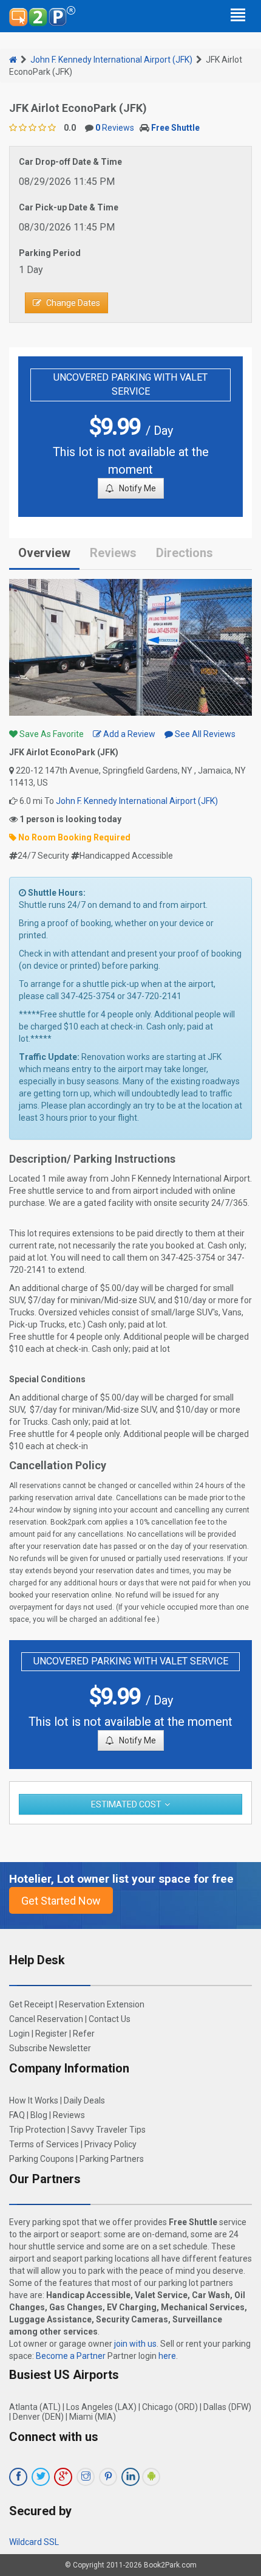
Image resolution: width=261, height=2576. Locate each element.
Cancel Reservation (46, 2019)
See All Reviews (204, 734)
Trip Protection (37, 2130)
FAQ (17, 2115)
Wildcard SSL (34, 2542)
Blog (39, 2115)
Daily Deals (84, 2100)
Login (19, 2034)
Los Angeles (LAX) (101, 2407)
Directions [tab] (185, 553)
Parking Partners (112, 2159)
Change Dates (73, 303)
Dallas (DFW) (227, 2407)
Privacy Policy (110, 2144)
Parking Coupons (42, 2159)
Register (51, 2034)
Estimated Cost (126, 1804)
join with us (135, 2344)
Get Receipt (31, 2004)
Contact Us (110, 2019)
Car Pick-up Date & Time (69, 207)
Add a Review (128, 734)
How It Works (34, 2100)
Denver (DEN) (38, 2417)
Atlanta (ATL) (35, 2407)
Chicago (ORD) (170, 2407)
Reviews (115, 128)
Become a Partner (71, 2356)
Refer (84, 2034)
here (167, 2356)
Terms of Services (44, 2144)
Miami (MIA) (93, 2417)
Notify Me (137, 488)
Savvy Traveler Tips (108, 2130)
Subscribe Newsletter (50, 2048)
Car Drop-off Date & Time (70, 162)
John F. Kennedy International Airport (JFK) (111, 60)
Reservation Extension (102, 2004)
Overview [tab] (44, 553)
